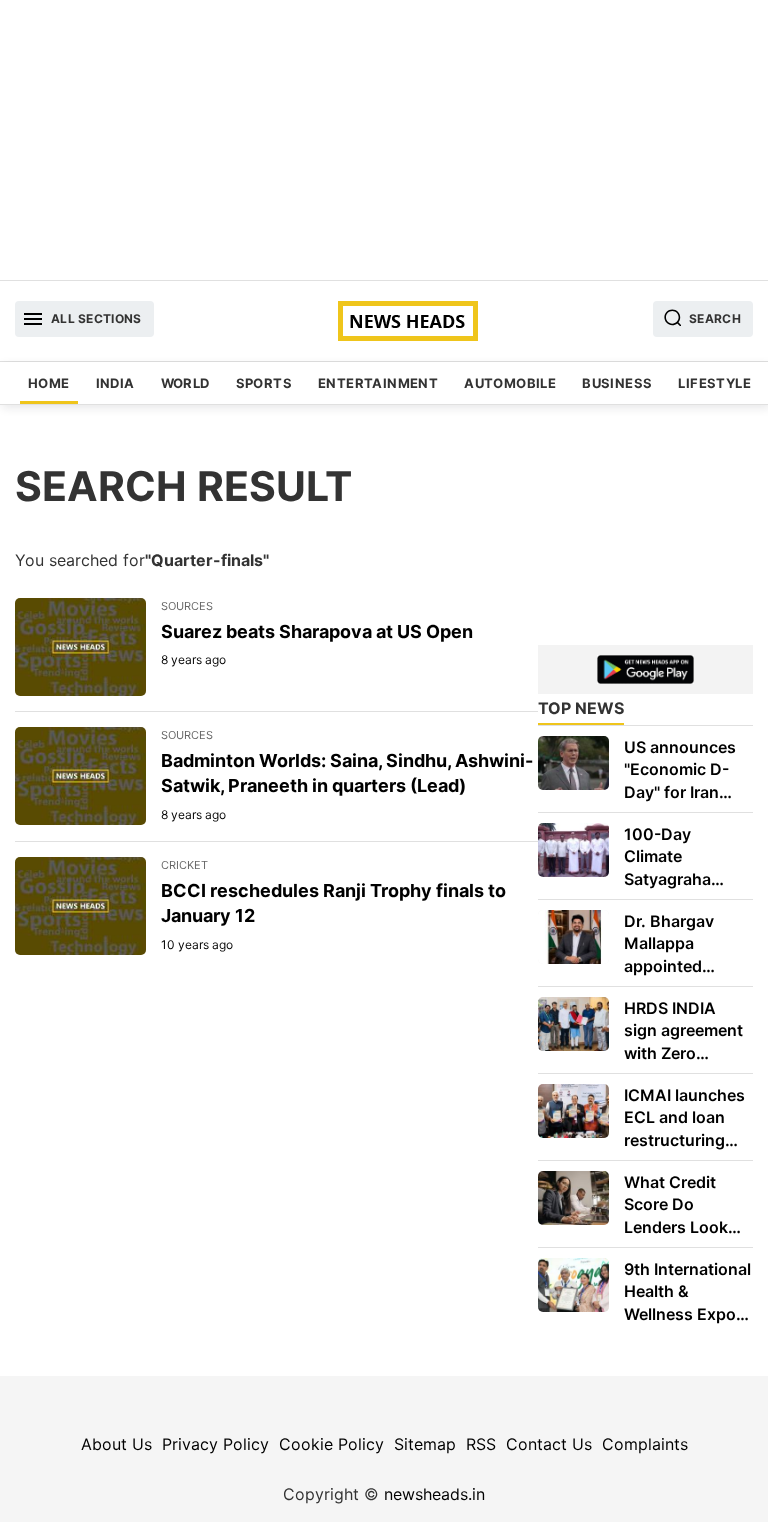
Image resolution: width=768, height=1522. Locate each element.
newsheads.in (434, 1494)
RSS (481, 1444)
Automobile (510, 383)
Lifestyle (714, 383)
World (185, 383)
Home (49, 383)
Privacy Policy (215, 1444)
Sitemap (425, 1444)
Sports (264, 383)
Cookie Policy (331, 1444)
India (115, 383)
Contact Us (549, 1444)
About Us (116, 1444)
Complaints (645, 1444)
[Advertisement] (384, 140)
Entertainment (378, 383)
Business (617, 383)
